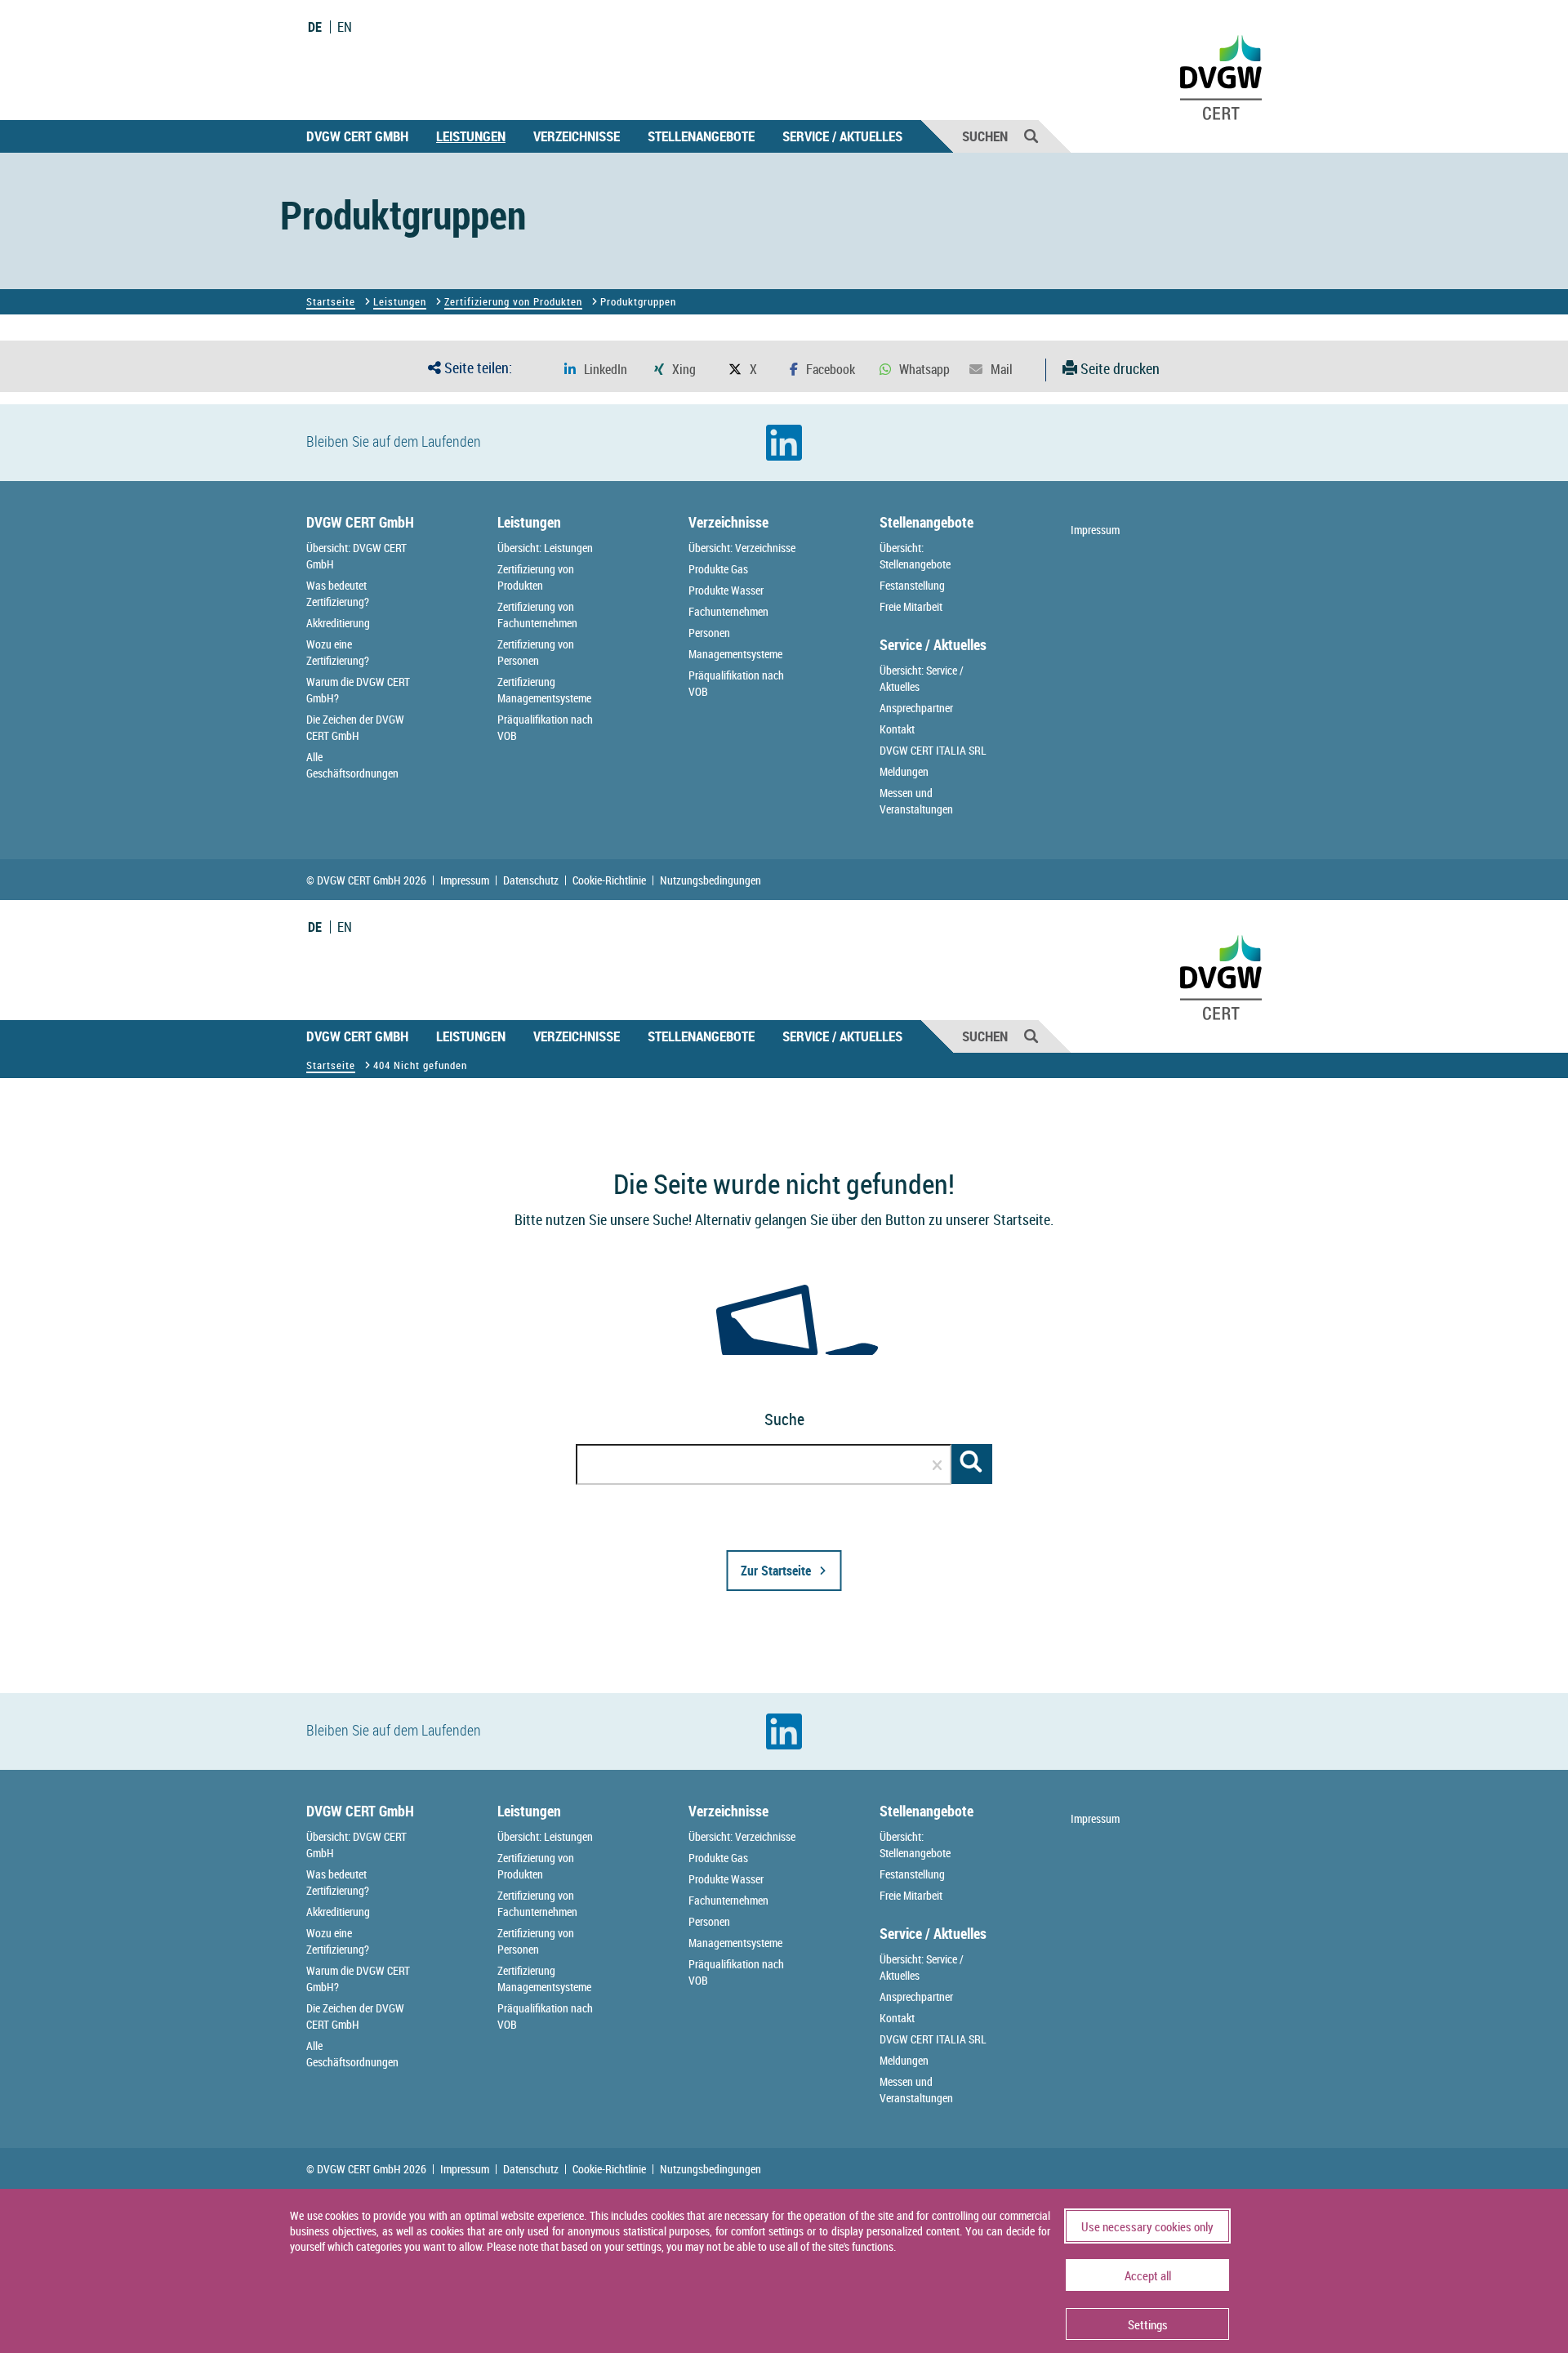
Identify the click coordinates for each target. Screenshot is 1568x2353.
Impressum (1095, 530)
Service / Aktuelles (842, 136)
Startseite (331, 301)
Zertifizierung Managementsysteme (544, 690)
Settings (1148, 2324)
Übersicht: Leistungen (545, 548)
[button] (596, 370)
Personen (709, 633)
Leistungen (471, 136)
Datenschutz (531, 880)
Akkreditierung (338, 623)
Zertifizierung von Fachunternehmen (537, 615)
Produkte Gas (718, 569)
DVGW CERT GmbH (357, 136)
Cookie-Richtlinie (609, 880)
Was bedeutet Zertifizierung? (338, 593)
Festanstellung (912, 585)
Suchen (985, 136)
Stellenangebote (701, 136)
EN (345, 27)
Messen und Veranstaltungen (916, 801)
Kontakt (897, 729)
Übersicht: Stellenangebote (915, 556)
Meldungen (904, 771)
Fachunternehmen (728, 611)
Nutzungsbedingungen (710, 880)
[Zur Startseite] (609, 1685)
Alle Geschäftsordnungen (352, 765)
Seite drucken (1118, 368)
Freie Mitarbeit (911, 606)
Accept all (1148, 2275)
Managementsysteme (735, 654)
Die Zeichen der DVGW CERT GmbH (355, 727)
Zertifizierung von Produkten (513, 301)
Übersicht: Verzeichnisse (742, 548)
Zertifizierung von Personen (536, 652)
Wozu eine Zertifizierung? (338, 652)
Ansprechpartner (916, 708)
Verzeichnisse (577, 136)
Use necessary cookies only (1147, 2226)
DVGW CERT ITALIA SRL (933, 750)
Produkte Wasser (726, 590)
